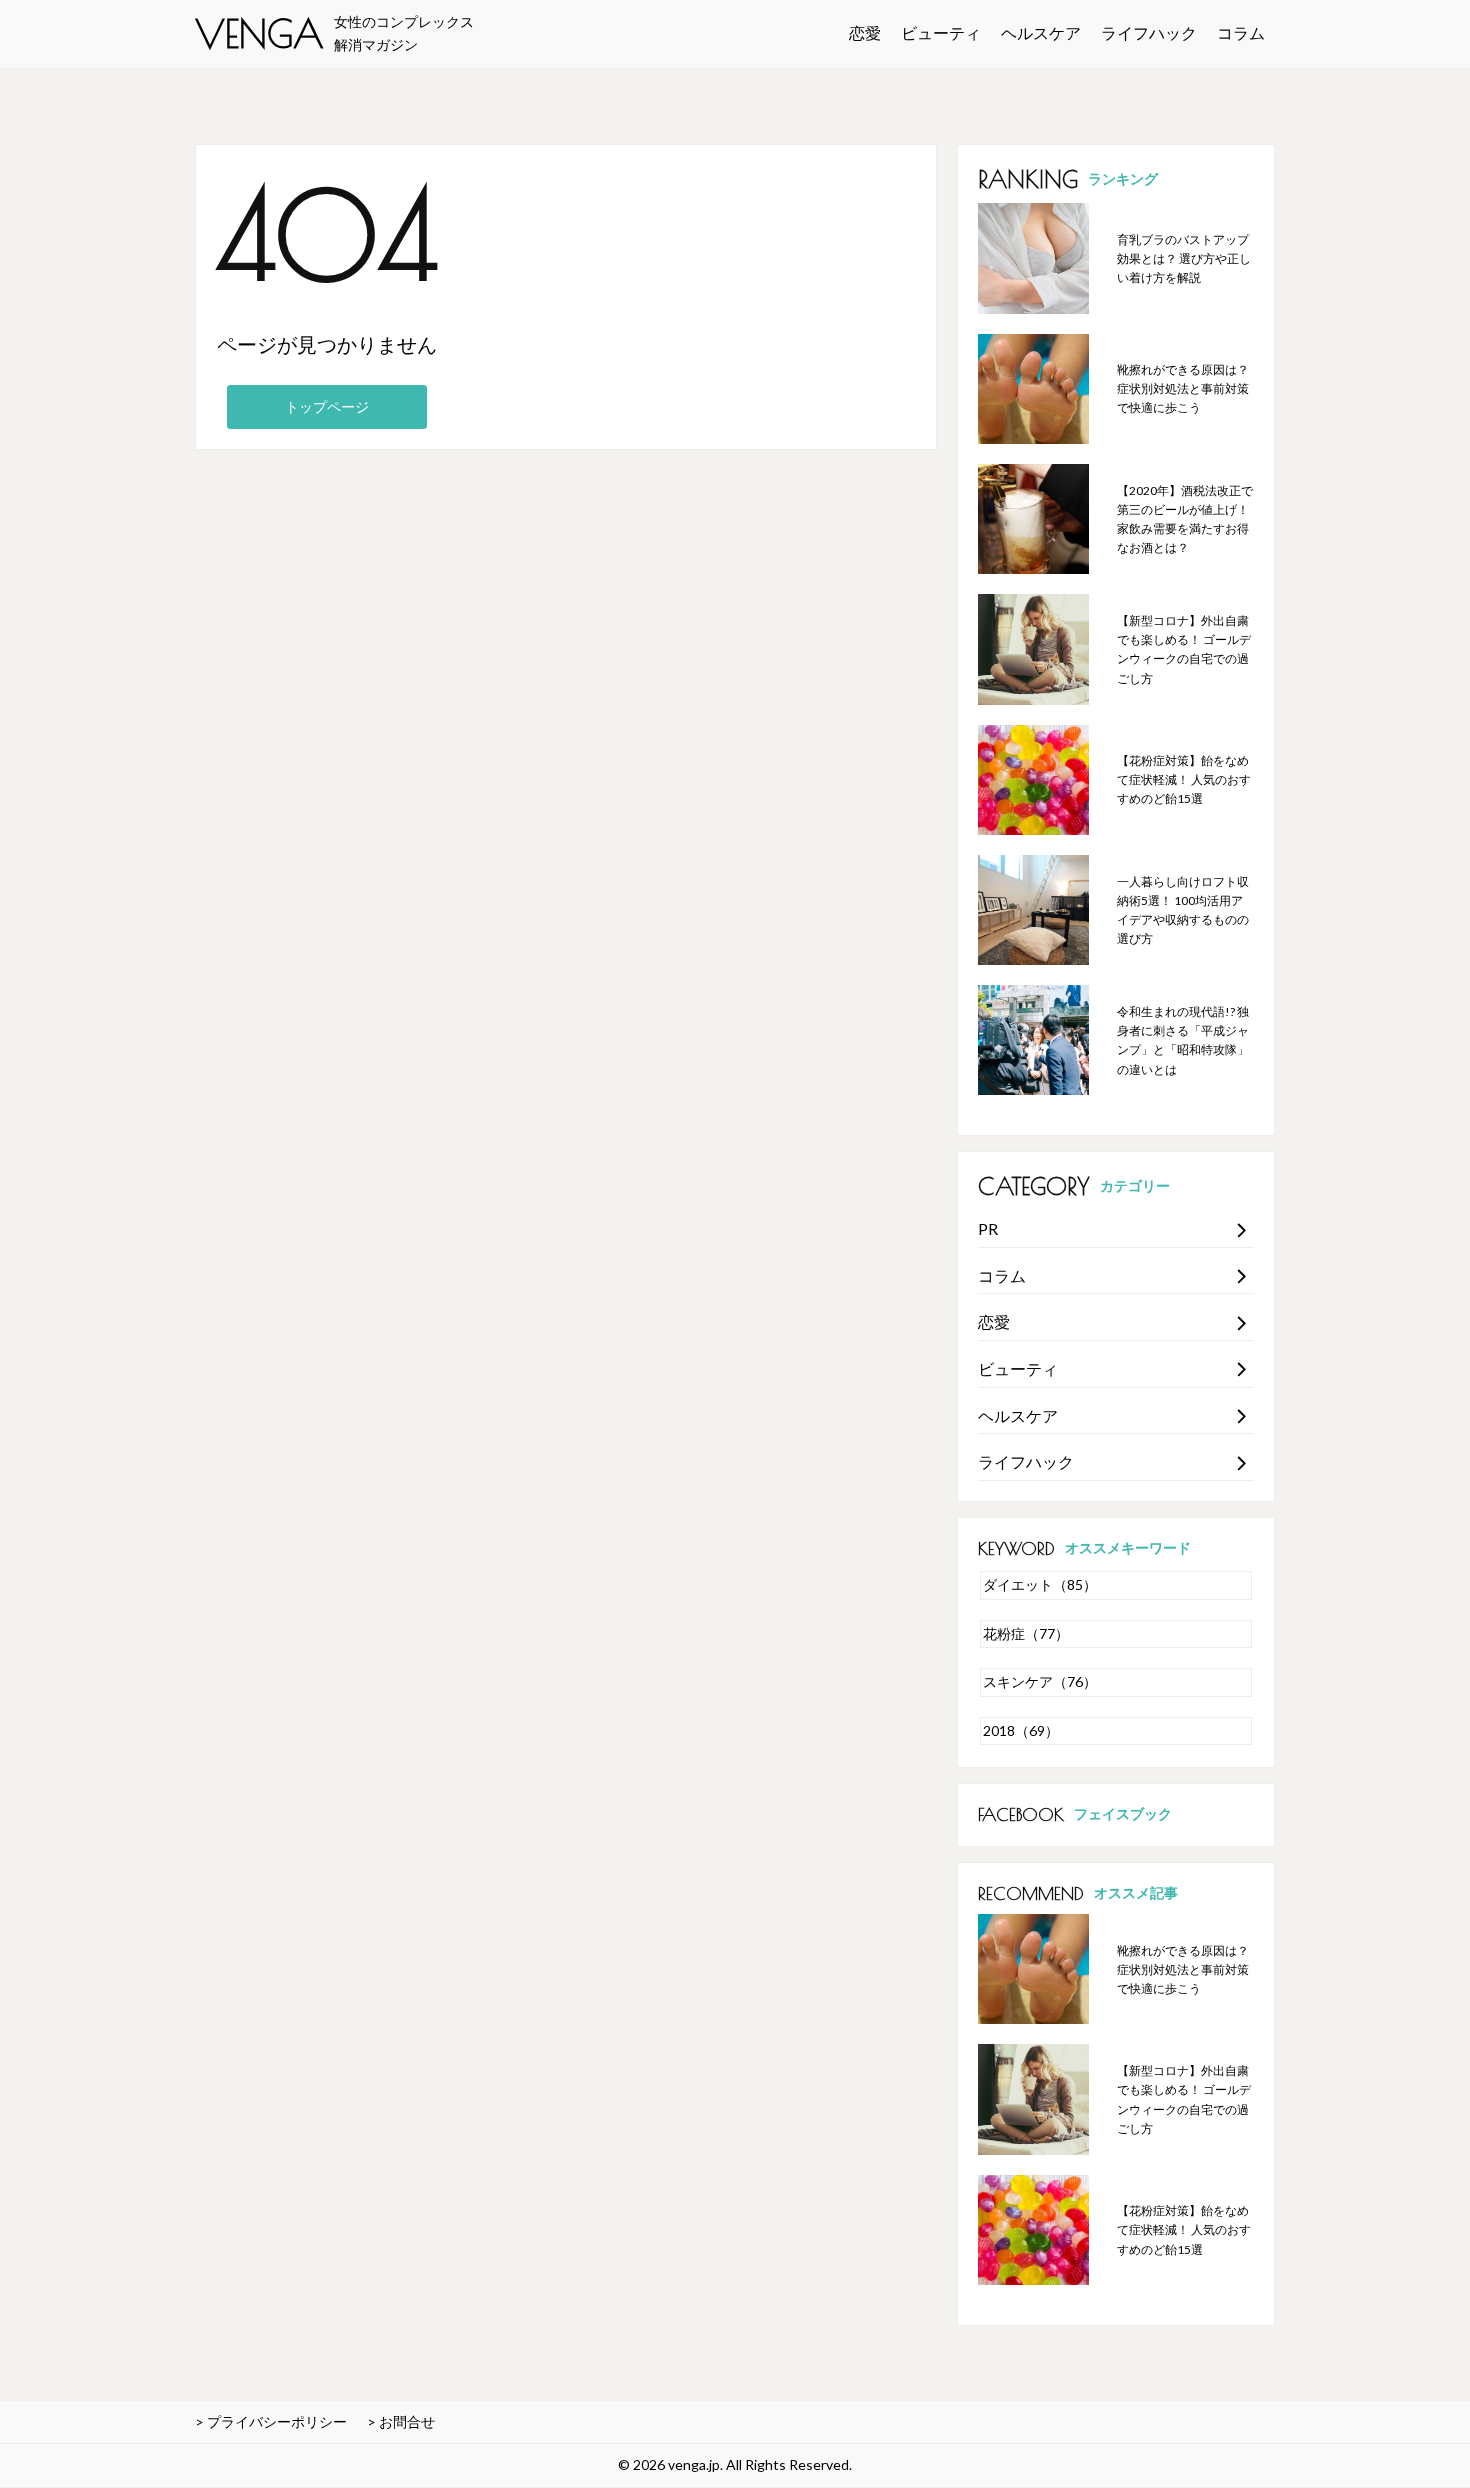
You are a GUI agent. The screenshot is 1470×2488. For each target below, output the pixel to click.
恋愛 (865, 32)
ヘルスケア (1041, 32)
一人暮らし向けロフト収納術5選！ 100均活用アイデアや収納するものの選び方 (1183, 910)
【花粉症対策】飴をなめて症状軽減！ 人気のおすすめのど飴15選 (1184, 779)
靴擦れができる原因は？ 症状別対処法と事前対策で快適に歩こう (1183, 388)
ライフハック (1149, 32)
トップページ (327, 406)
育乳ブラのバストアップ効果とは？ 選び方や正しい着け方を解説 (1184, 258)
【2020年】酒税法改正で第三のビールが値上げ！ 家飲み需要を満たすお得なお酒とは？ (1185, 519)
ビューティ (941, 32)
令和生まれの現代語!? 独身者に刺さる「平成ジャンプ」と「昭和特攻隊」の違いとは (1183, 1040)
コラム (1241, 32)
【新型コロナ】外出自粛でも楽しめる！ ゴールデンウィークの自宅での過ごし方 (1184, 649)
